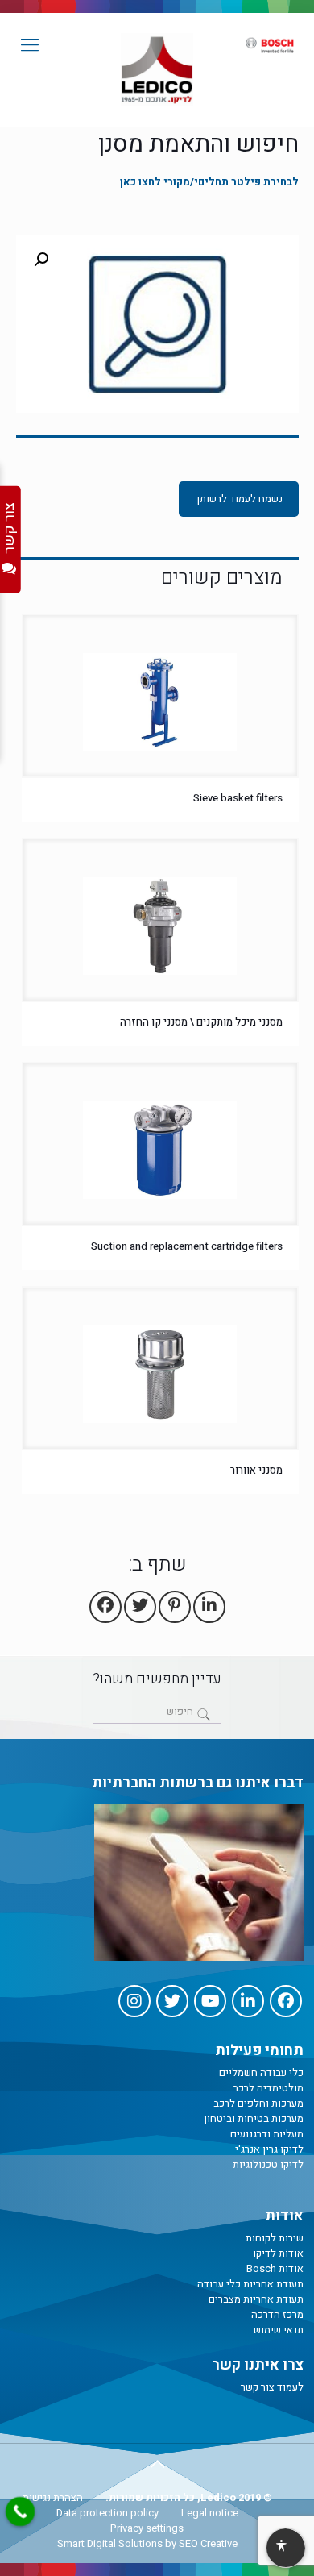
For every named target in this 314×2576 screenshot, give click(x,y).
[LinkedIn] (248, 2001)
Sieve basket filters (238, 798)
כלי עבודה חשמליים (261, 2072)
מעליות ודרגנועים (267, 2134)
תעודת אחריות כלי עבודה (250, 2284)
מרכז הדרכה (277, 2314)
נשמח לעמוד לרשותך (239, 499)
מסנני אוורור (256, 1470)
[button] (41, 260)
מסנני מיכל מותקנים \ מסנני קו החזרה (201, 1022)
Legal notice (210, 2513)
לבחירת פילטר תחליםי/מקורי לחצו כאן (209, 182)
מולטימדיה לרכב (268, 2088)
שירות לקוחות (275, 2238)
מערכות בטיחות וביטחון (254, 2118)
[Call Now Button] (20, 2511)
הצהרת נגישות (53, 2497)
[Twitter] (172, 2001)
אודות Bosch (275, 2268)
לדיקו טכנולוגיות (268, 2164)
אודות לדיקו (278, 2253)
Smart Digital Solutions (110, 2543)
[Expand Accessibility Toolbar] (285, 2549)
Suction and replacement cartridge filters (187, 1246)
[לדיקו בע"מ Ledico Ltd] (157, 69)
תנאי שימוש (279, 2330)
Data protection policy (107, 2513)
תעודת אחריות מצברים (256, 2299)
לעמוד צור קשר (272, 2387)
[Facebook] (286, 2001)
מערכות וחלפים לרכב (258, 2103)
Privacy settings (147, 2528)
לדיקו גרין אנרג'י (269, 2149)
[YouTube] (210, 2001)
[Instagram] (134, 2001)
